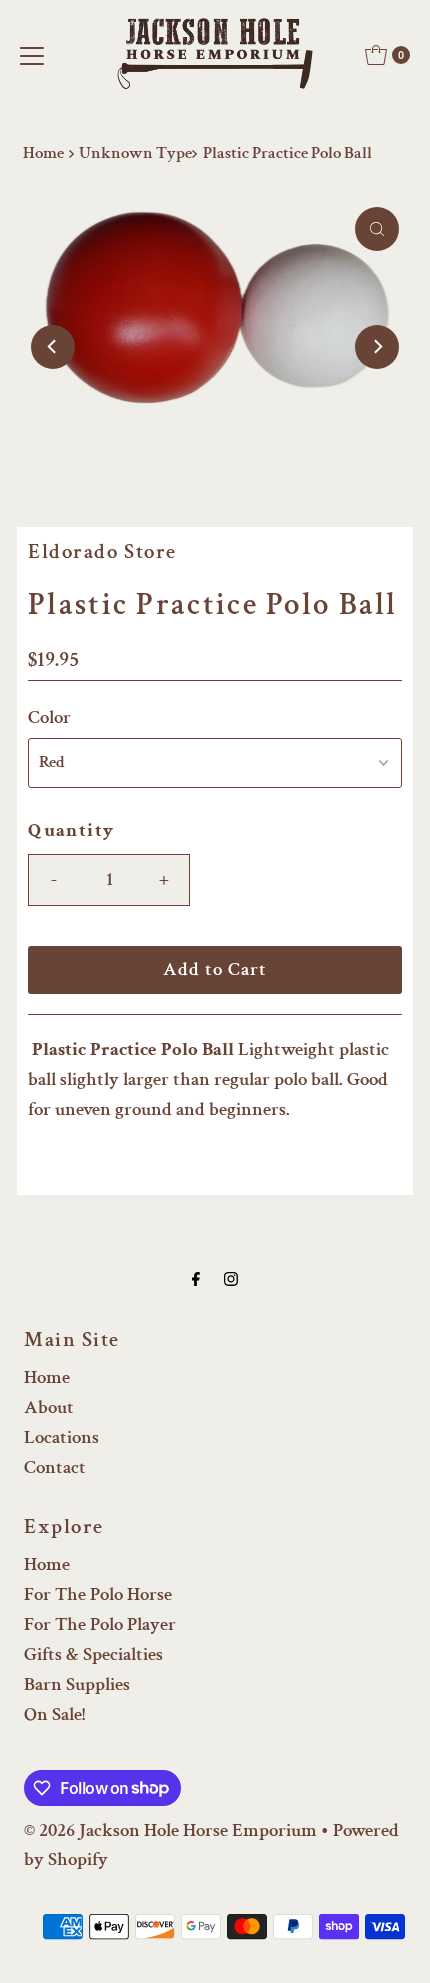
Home (43, 153)
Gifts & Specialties (93, 1654)
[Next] (377, 347)
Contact (55, 1467)
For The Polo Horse (98, 1594)
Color (49, 717)
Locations (61, 1437)
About (49, 1407)
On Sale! (54, 1714)
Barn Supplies (77, 1684)
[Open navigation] (32, 55)
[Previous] (53, 347)
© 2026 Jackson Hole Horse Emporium (170, 1830)
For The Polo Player (100, 1624)
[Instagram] (231, 1280)
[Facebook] (196, 1280)
